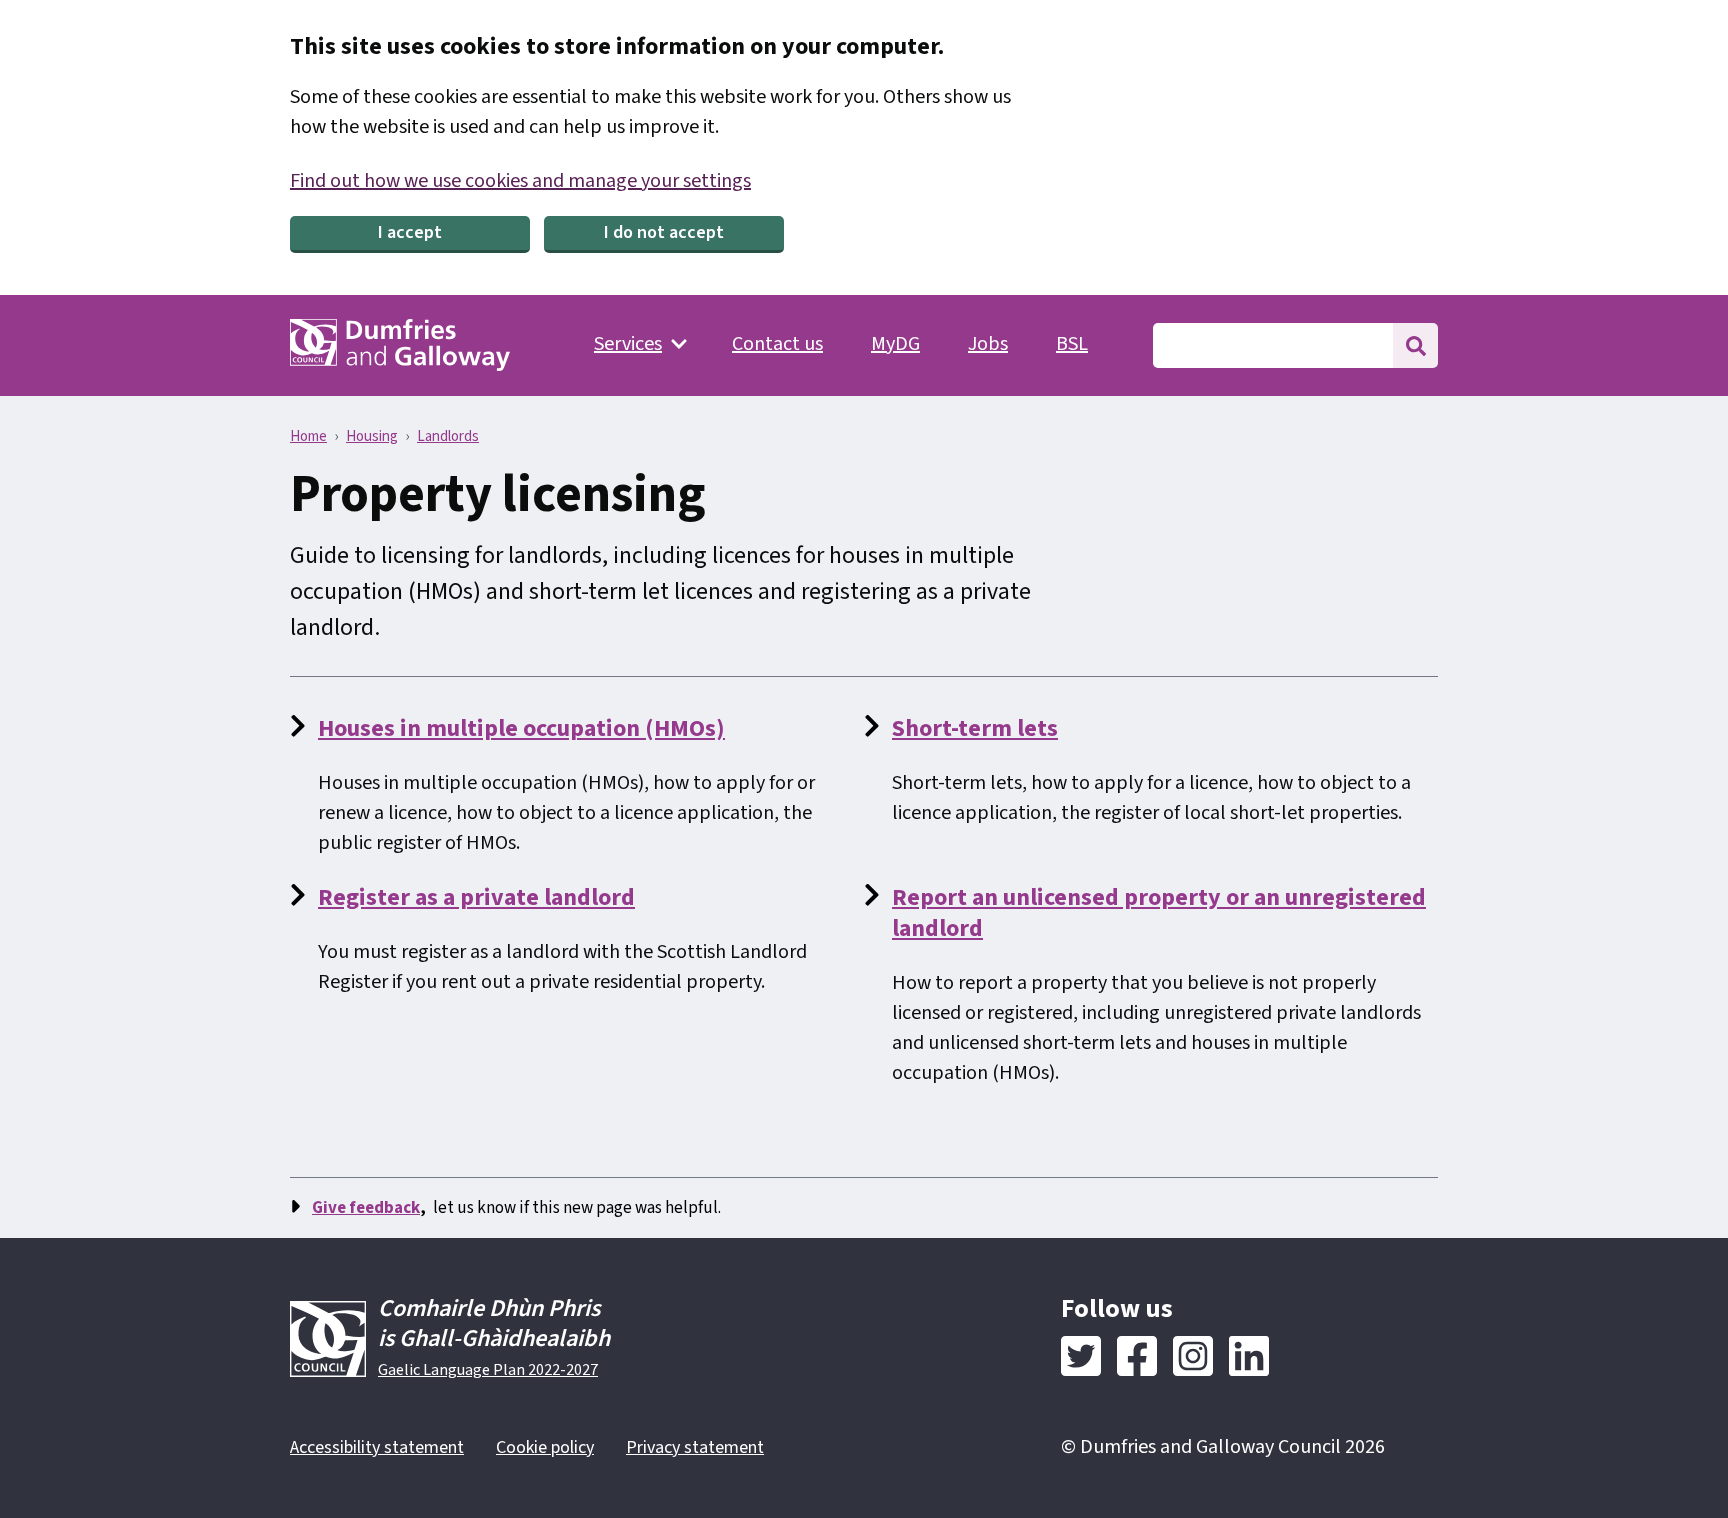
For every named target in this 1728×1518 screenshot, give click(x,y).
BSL (1072, 344)
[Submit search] (1415, 345)
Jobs (988, 344)
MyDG (895, 344)
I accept (410, 232)
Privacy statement (695, 1447)
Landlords (448, 436)
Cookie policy (545, 1447)
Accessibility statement (377, 1447)
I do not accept (664, 232)
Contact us (777, 344)
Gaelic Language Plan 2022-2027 (488, 1370)
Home (308, 436)
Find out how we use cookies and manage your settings (520, 181)
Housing (372, 436)
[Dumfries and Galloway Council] (400, 345)
